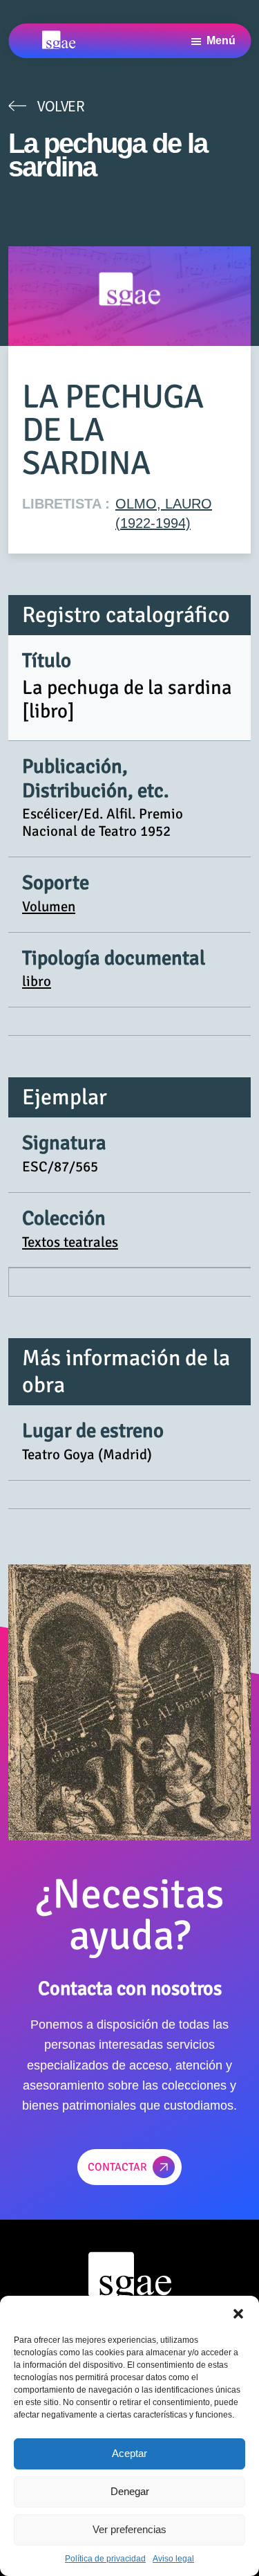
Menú (221, 40)
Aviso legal (173, 2559)
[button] (238, 2313)
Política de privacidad (105, 2559)
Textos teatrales (70, 1242)
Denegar (130, 2491)
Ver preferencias (129, 2529)
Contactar (117, 2167)
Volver (61, 106)
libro (37, 981)
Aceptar (129, 2453)
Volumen (49, 906)
